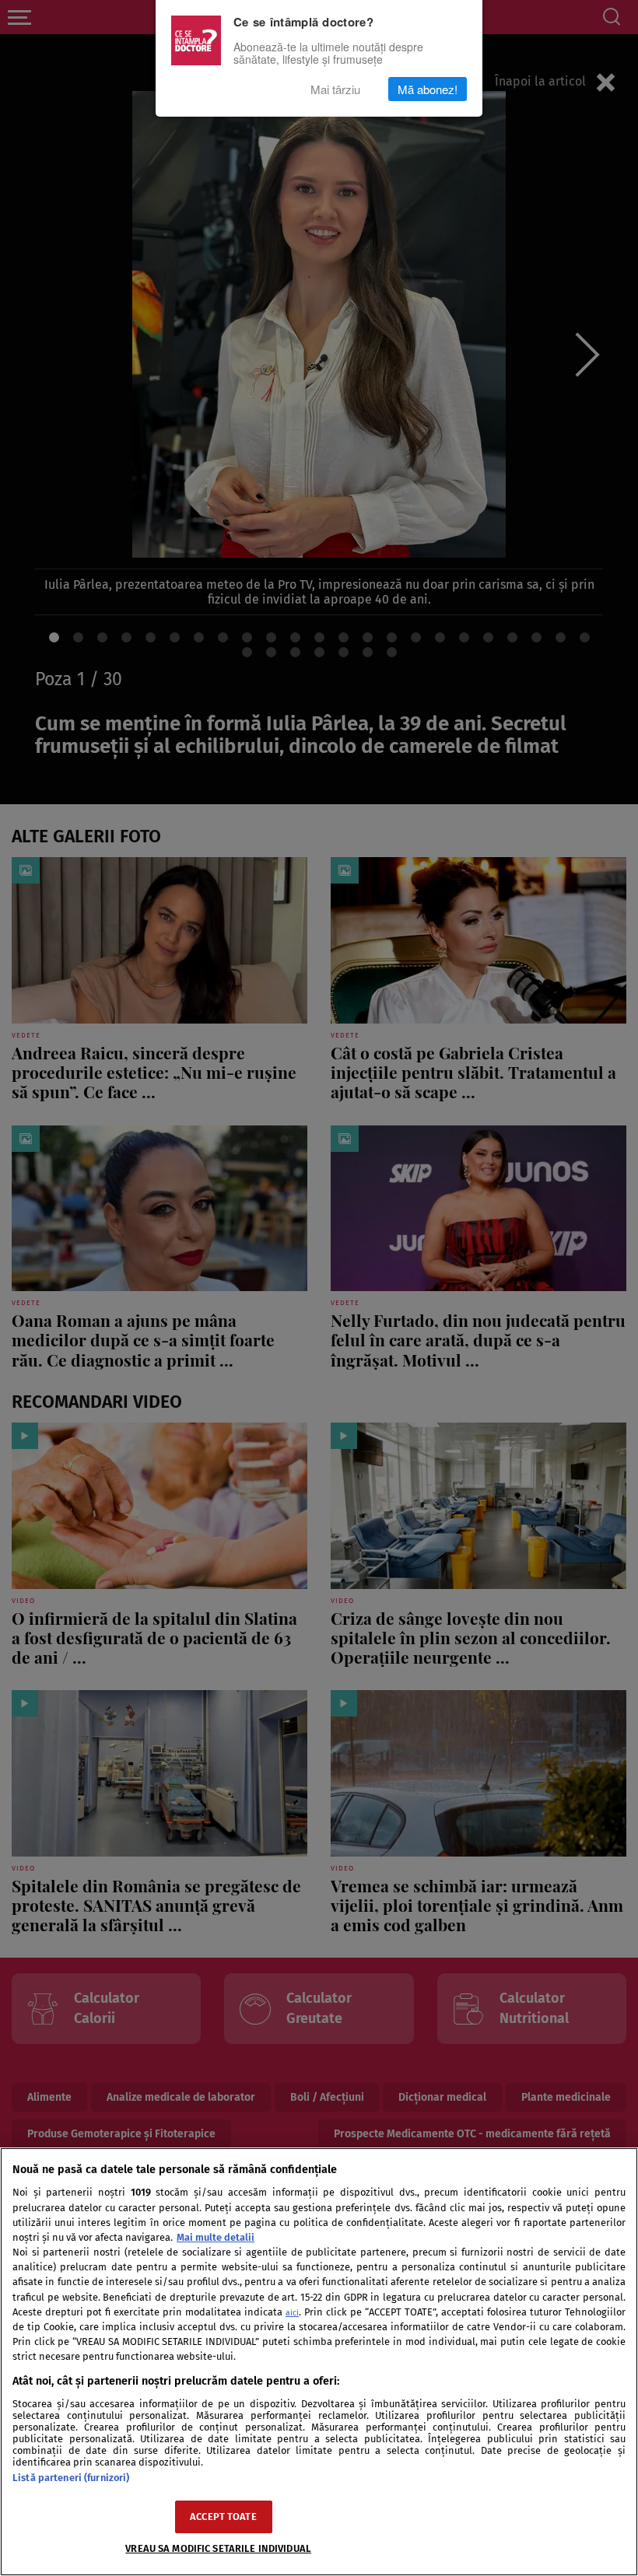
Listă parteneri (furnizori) (71, 2478)
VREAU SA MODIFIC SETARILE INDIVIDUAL (218, 2548)
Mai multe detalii (216, 2237)
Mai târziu (335, 89)
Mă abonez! (428, 89)
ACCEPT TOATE (223, 2516)
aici (292, 2313)
